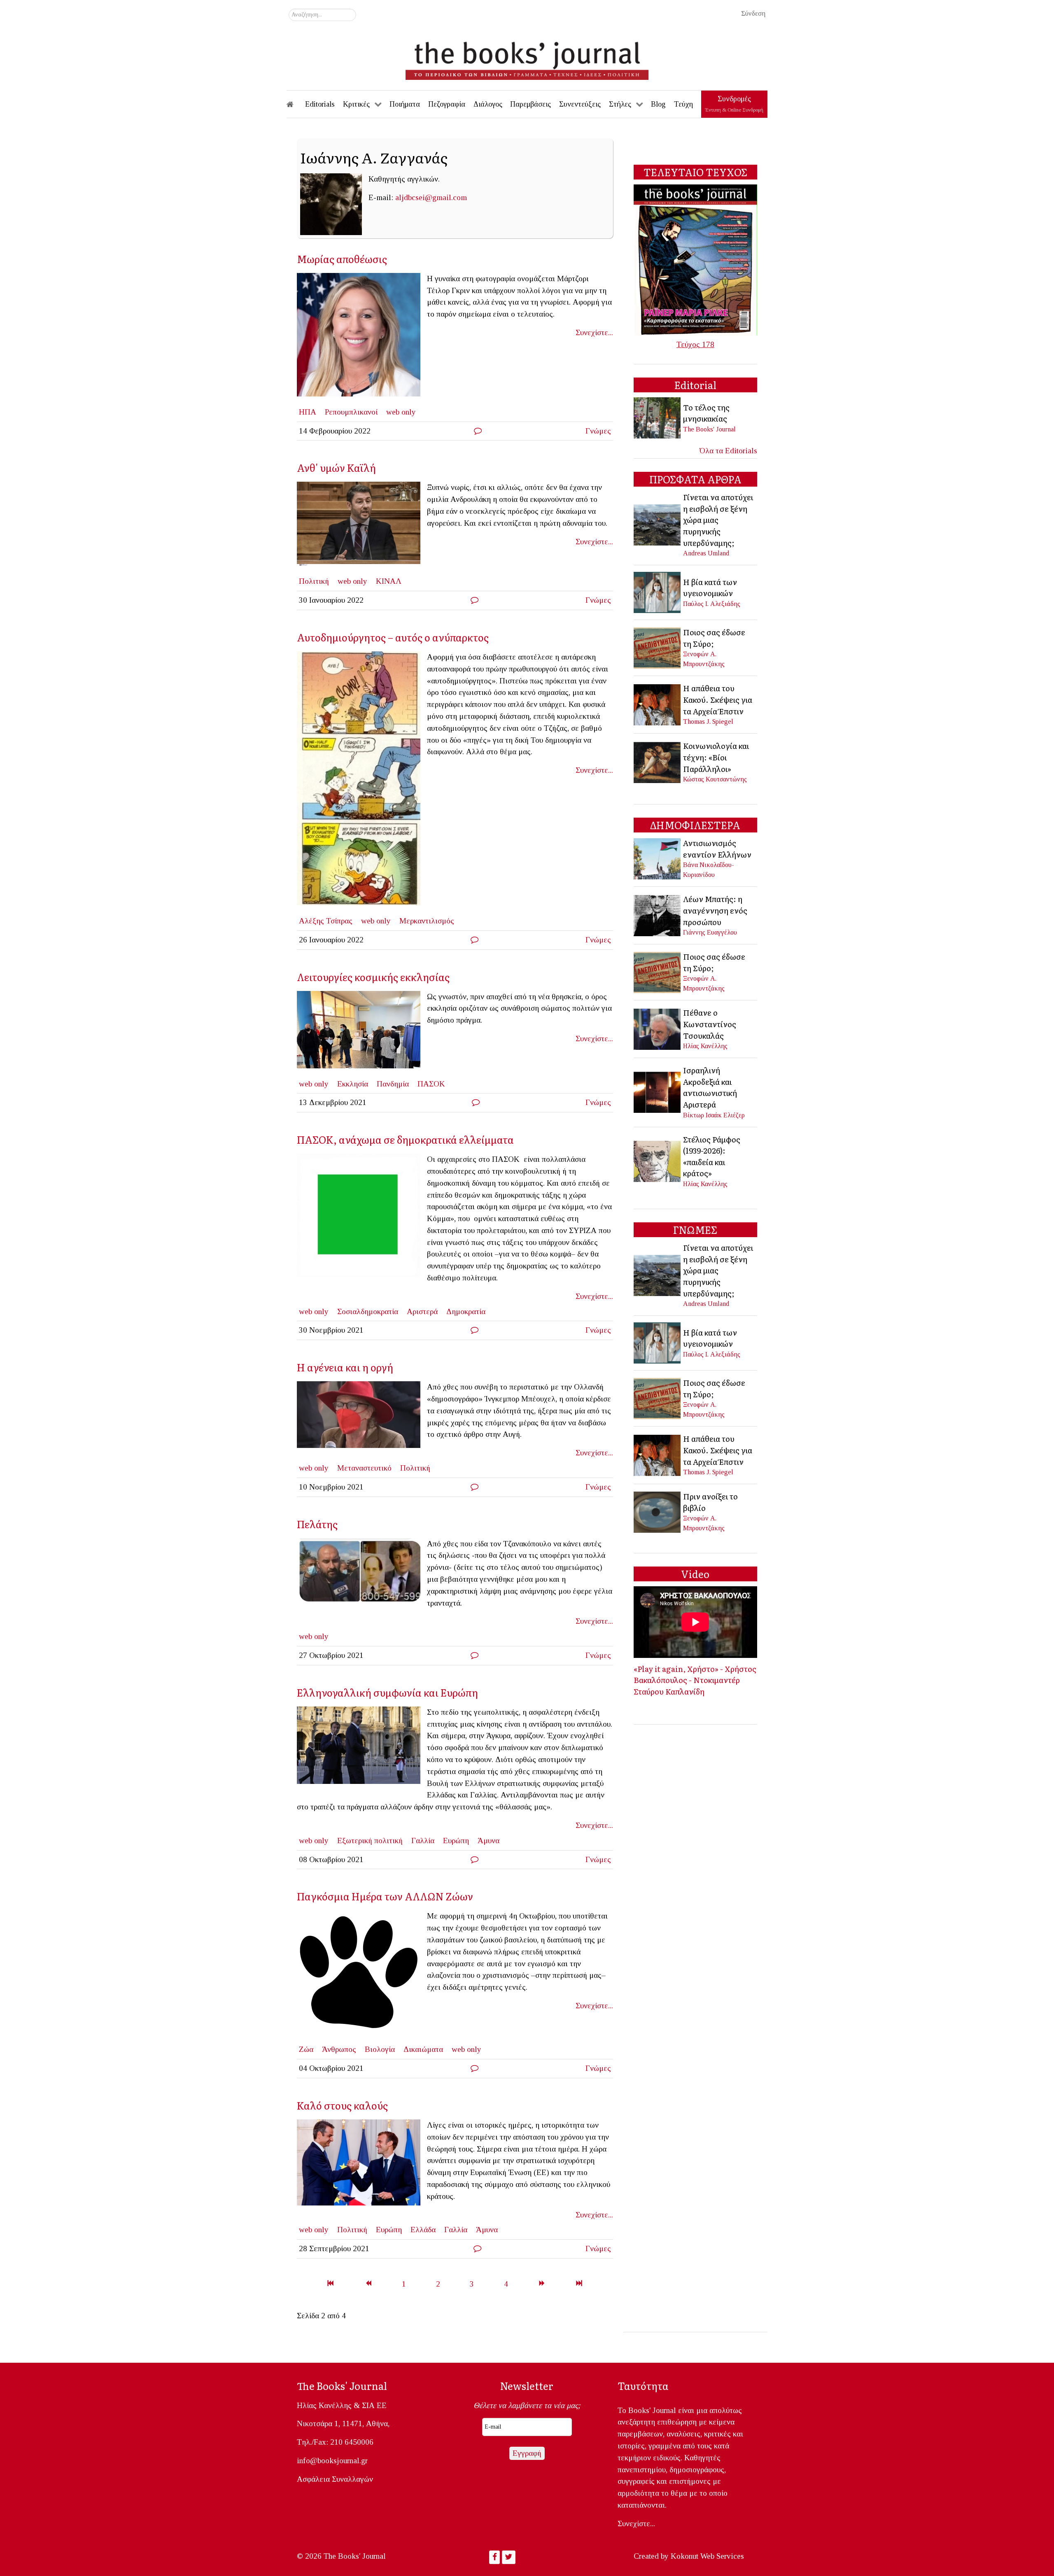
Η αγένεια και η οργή (345, 1367)
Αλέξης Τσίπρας (326, 921)
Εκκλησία (353, 1084)
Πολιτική (314, 581)
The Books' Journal (709, 429)
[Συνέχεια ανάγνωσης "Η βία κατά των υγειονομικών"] (658, 592)
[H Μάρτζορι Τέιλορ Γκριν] (362, 337)
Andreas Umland (706, 553)
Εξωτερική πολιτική (370, 1840)
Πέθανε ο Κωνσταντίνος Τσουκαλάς (710, 1024)
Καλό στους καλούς (342, 2105)
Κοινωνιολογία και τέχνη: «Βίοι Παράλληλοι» (716, 757)
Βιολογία (380, 2049)
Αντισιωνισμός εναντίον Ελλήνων (717, 849)
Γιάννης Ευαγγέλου (710, 932)
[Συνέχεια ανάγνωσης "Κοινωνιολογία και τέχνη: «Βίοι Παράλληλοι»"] (658, 761)
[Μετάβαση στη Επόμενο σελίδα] (542, 2284)
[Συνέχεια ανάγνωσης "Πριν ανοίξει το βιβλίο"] (658, 1511)
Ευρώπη (456, 1840)
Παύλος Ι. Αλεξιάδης (712, 604)
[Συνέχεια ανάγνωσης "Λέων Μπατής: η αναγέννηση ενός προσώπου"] (658, 915)
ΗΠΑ (308, 412)
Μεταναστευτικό (364, 1468)
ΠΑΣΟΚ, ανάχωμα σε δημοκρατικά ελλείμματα (405, 1139)
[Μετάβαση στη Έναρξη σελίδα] (330, 2284)
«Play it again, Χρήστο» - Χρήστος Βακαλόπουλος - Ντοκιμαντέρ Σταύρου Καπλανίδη (695, 1680)
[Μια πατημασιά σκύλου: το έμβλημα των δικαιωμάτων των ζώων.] (362, 1975)
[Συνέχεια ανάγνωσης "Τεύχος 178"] (695, 259)
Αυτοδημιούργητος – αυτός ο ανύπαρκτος (393, 637)
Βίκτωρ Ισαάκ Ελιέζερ (714, 1115)
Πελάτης (317, 1524)
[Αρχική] (296, 104)
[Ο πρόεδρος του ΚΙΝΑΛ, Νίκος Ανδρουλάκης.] (362, 526)
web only (401, 412)
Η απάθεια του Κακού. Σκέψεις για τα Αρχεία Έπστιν (718, 699)
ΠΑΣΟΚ (431, 1084)
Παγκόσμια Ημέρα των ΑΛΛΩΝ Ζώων (385, 1896)
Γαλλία (423, 1840)
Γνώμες (598, 431)
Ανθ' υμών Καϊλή (336, 467)
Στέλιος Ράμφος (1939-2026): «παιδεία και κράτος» (712, 1156)
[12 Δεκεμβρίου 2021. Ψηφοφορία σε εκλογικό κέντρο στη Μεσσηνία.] (362, 1032)
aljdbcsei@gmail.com (431, 197)
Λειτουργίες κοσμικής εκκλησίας (375, 977)
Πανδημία (393, 1084)
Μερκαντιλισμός (427, 921)
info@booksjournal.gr (332, 2461)
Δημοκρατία (466, 1311)
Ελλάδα (423, 2230)
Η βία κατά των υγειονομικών (710, 587)
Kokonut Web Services (707, 2556)
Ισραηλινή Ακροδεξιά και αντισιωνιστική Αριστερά (710, 1087)
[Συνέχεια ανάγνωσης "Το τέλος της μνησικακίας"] (658, 417)
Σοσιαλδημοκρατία (368, 1311)
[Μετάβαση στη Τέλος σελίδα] (579, 2284)
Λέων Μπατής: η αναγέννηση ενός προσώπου (715, 910)
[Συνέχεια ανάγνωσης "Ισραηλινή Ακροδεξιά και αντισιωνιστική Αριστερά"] (658, 1092)
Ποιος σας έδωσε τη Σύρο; (714, 638)
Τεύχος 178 (695, 344)
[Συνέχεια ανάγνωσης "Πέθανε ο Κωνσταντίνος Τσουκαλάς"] (658, 1028)
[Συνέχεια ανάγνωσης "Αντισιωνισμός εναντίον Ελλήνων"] (658, 858)
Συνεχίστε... (594, 332)
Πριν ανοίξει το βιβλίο (710, 1502)
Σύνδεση (753, 13)
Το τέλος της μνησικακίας (706, 413)
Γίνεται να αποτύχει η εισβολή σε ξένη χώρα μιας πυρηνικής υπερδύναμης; (718, 520)
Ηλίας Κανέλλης (705, 1046)
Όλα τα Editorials (728, 451)
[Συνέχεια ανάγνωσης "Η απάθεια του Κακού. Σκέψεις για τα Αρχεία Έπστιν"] (658, 704)
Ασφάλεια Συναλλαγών (335, 2479)
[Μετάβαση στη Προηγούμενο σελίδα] (368, 2284)
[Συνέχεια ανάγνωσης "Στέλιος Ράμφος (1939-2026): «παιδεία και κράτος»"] (658, 1160)
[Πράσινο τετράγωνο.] (362, 1218)
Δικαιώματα (423, 2049)
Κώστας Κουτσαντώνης (715, 779)
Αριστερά (422, 1311)
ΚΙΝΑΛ (389, 581)
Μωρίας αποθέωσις (342, 259)
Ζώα (306, 2049)
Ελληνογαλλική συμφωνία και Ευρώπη (387, 1692)
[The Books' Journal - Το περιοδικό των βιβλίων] (527, 58)
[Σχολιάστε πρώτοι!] (478, 431)
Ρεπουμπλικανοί (351, 412)
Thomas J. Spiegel (708, 722)
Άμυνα (489, 1840)
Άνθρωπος (339, 2049)
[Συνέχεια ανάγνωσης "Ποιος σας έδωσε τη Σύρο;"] (658, 647)
